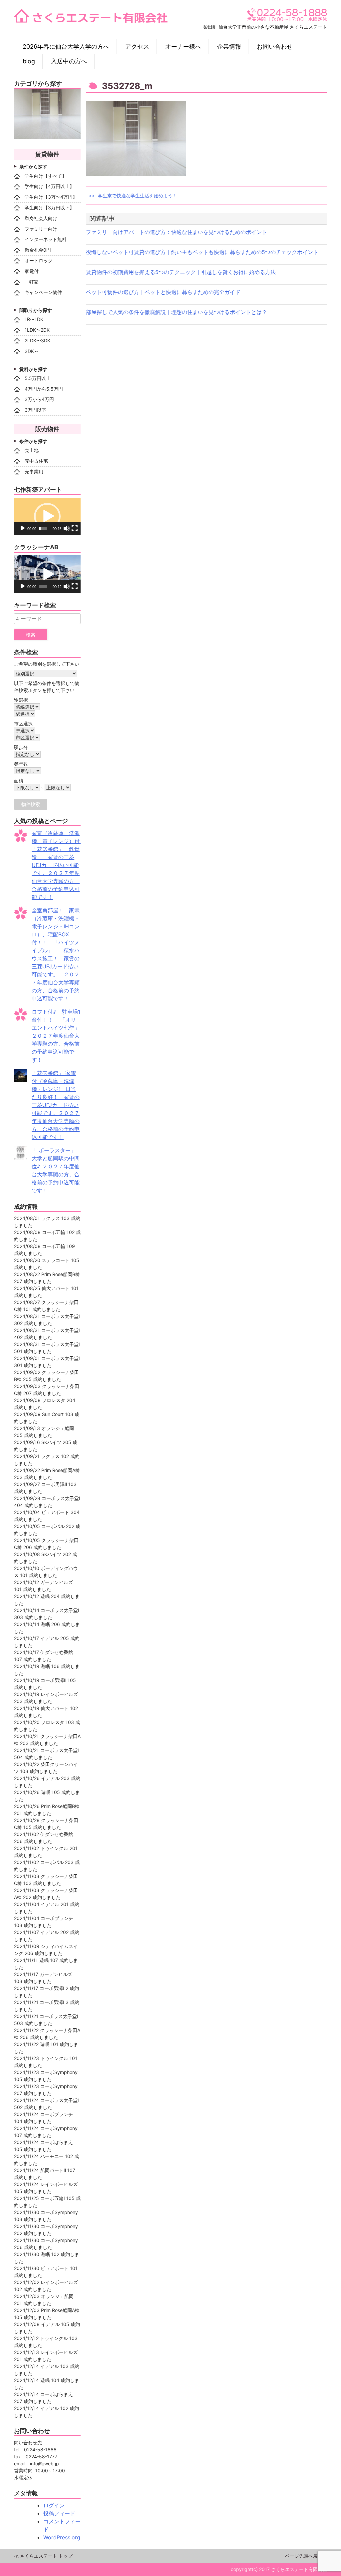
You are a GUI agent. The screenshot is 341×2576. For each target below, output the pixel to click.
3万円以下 (35, 410)
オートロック (39, 260)
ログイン (54, 2505)
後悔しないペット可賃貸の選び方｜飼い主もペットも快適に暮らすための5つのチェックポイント (202, 252)
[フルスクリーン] (75, 528)
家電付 (32, 271)
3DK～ (32, 351)
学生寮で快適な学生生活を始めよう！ (138, 195)
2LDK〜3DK (37, 340)
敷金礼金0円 (38, 250)
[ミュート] (67, 528)
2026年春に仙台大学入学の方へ (66, 46)
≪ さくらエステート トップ (43, 2556)
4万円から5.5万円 (44, 389)
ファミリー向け (41, 229)
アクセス (137, 46)
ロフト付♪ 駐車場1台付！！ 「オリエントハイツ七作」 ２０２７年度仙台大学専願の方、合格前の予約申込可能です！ (59, 1036)
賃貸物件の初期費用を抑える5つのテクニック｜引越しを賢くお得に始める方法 (181, 272)
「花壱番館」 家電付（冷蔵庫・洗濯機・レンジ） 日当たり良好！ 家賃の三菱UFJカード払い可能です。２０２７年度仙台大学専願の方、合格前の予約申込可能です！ (56, 1105)
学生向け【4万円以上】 (49, 186)
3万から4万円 (39, 399)
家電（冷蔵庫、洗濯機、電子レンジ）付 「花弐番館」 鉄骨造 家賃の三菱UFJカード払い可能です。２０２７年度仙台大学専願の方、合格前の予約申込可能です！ (58, 865)
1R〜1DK (34, 319)
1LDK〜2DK (37, 330)
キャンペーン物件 (43, 292)
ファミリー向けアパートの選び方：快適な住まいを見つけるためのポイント (176, 232)
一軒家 (32, 282)
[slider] (43, 528)
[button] (47, 516)
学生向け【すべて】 (46, 176)
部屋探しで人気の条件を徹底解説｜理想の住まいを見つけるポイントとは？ (176, 312)
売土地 (32, 450)
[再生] (23, 528)
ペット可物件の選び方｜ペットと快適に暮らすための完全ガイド (163, 292)
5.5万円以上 (38, 378)
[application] (47, 516)
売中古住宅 (36, 461)
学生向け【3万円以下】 (49, 207)
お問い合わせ (275, 46)
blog (29, 61)
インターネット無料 (46, 239)
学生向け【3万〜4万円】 (51, 197)
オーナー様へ (183, 46)
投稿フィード (59, 2513)
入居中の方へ (69, 61)
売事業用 (34, 471)
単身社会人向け (41, 218)
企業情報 (229, 46)
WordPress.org (62, 2537)
